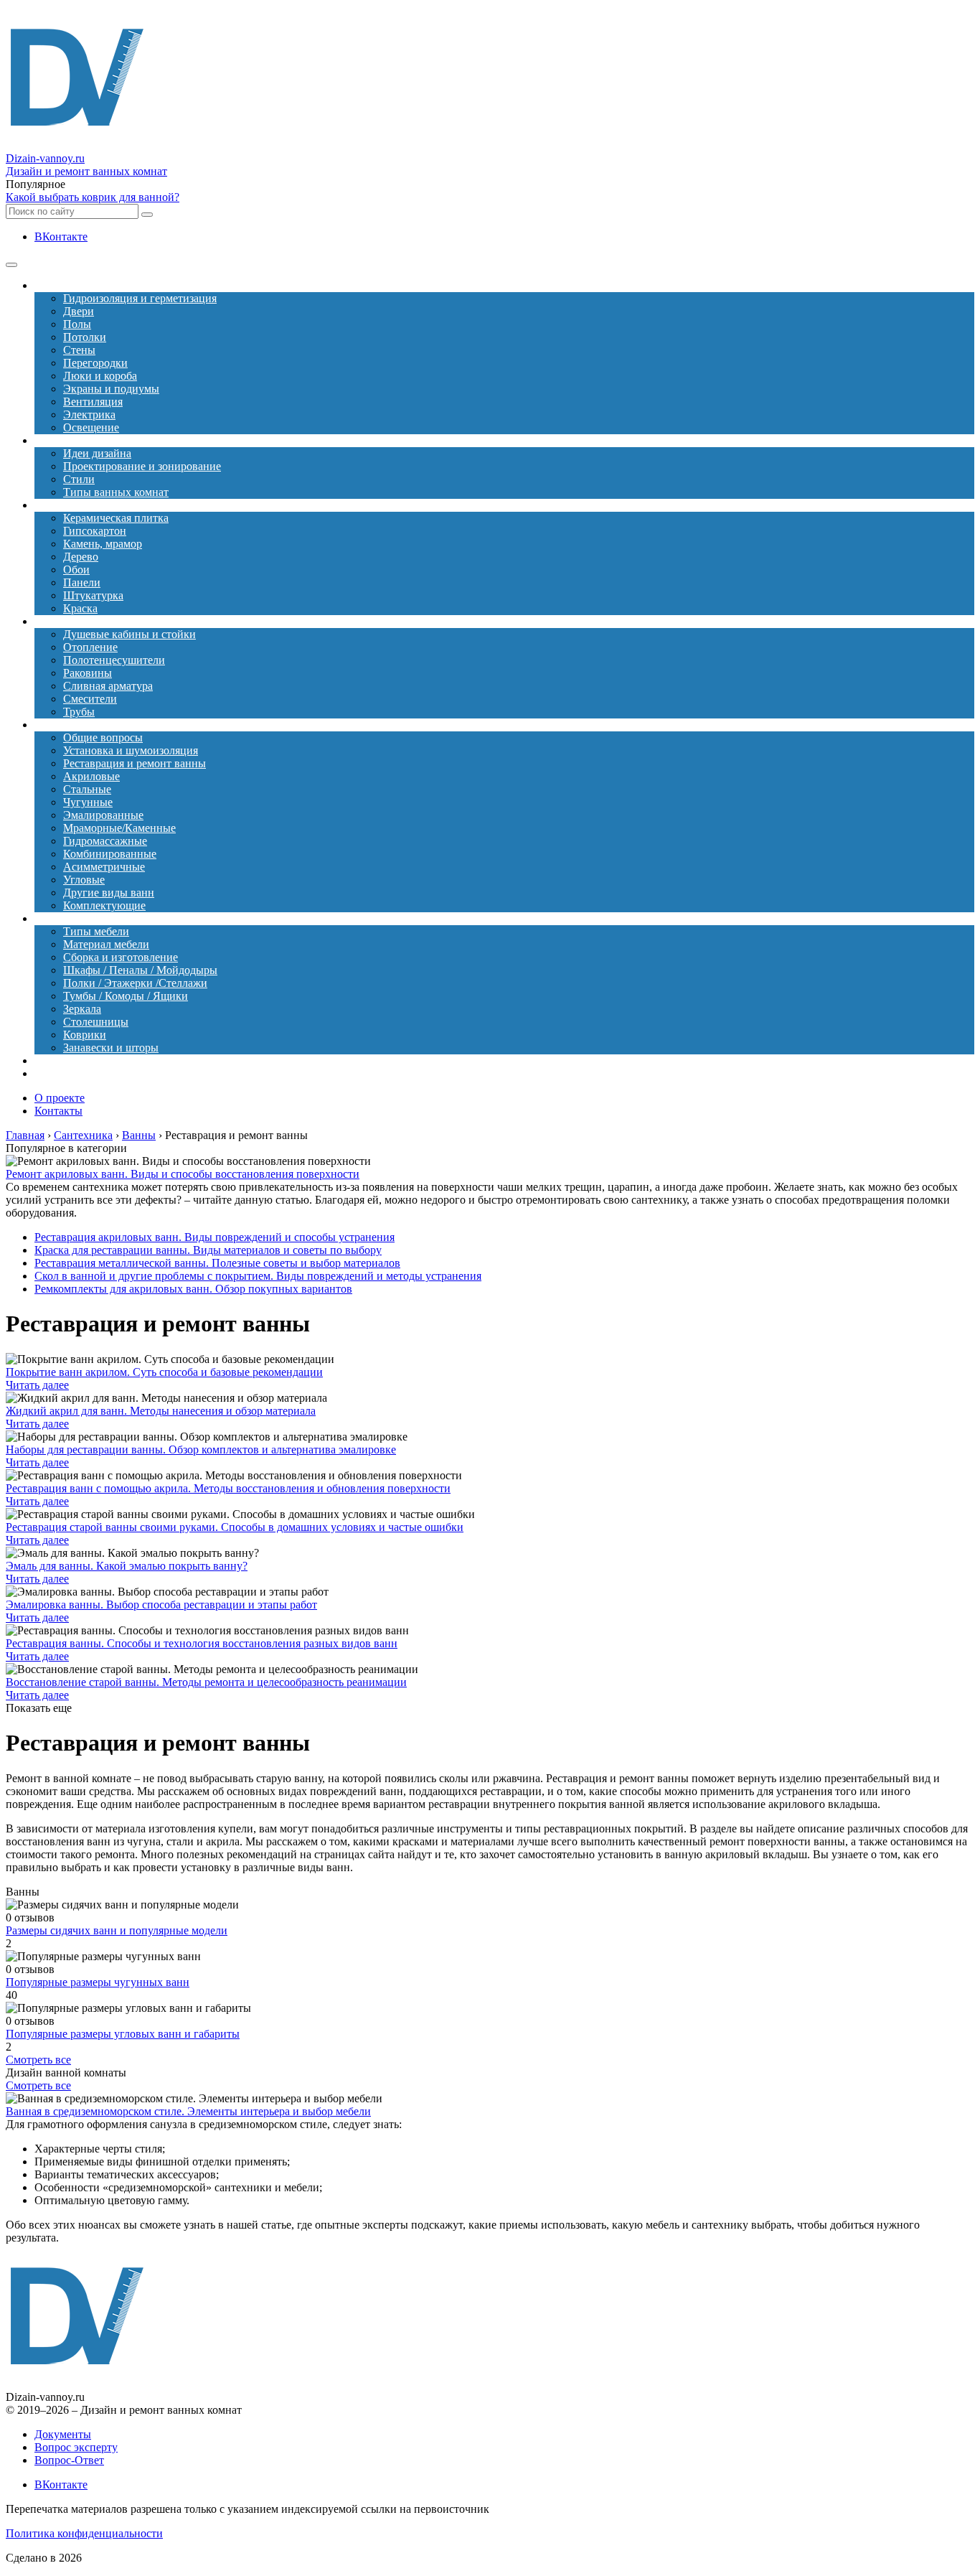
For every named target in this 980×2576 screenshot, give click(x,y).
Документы (63, 2434)
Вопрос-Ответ (69, 2460)
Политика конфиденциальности (84, 2533)
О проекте (60, 1098)
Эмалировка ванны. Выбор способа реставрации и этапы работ (161, 1605)
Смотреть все (38, 2060)
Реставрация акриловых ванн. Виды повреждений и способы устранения (215, 1237)
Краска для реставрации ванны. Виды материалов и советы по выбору (208, 1250)
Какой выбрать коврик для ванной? (93, 197)
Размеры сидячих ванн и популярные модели (117, 1930)
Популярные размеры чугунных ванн (98, 1982)
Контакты (58, 1111)
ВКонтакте (61, 236)
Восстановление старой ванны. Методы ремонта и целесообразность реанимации (206, 1682)
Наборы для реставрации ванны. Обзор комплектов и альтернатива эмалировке (201, 1449)
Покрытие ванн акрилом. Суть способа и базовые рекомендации (164, 1372)
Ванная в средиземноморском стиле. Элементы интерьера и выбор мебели (188, 2111)
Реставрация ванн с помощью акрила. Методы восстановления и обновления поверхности (228, 1488)
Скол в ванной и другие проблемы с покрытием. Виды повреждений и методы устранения (258, 1276)
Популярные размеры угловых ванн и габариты (123, 2034)
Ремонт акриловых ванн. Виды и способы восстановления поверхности (183, 1174)
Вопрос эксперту (76, 2447)
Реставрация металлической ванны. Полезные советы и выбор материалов (217, 1263)
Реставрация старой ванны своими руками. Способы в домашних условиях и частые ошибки (235, 1527)
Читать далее (37, 1385)
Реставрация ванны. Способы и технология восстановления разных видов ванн (202, 1643)
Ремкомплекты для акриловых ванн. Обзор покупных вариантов (193, 1289)
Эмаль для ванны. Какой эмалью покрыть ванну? (127, 1566)
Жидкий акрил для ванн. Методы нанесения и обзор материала (161, 1411)
